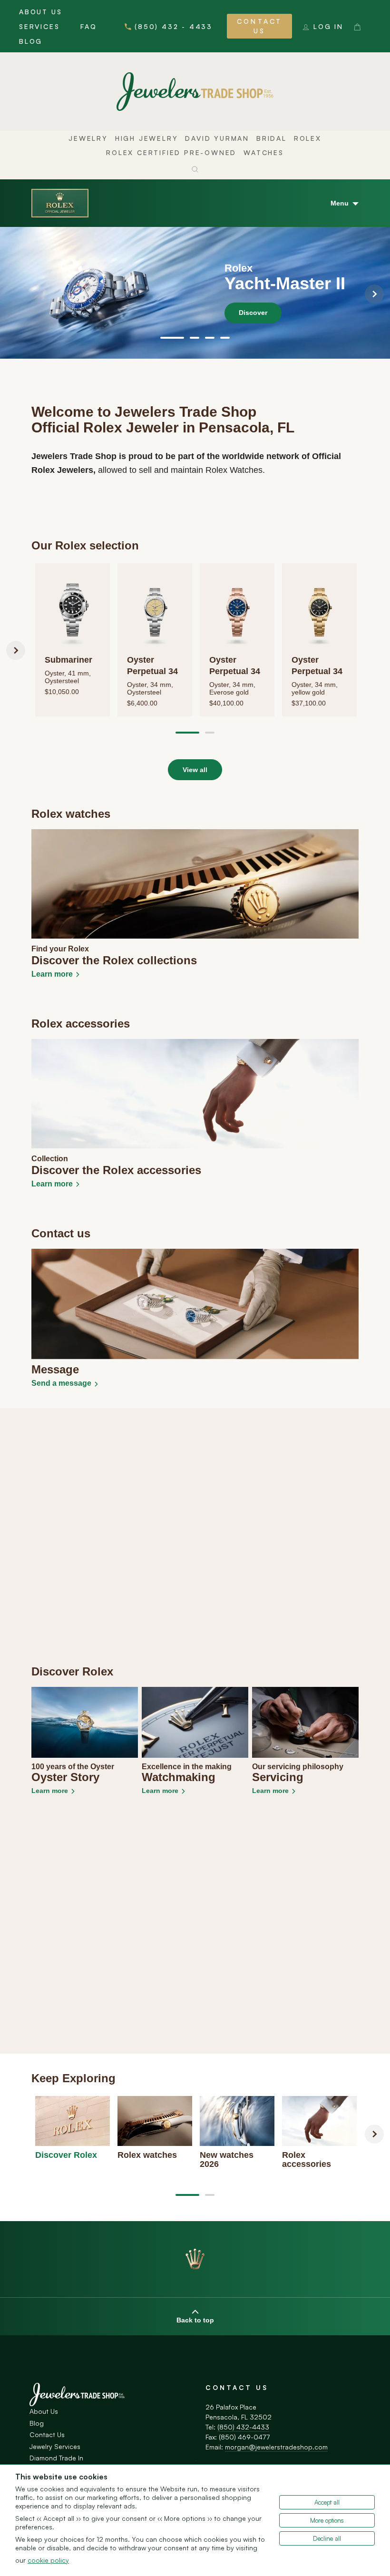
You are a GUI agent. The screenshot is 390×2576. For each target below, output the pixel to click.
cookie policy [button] (48, 2560)
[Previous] (16, 294)
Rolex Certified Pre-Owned (171, 152)
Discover (253, 313)
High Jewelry (147, 138)
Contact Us (259, 26)
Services (39, 26)
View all (195, 770)
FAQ (88, 26)
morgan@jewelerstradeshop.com (276, 2447)
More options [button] (327, 2520)
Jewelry (88, 138)
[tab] (172, 338)
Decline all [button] (327, 2538)
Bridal (272, 138)
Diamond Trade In (56, 2458)
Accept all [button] (327, 2502)
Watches (264, 152)
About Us (40, 12)
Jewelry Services (55, 2446)
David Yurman (217, 138)
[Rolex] (60, 203)
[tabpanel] (195, 293)
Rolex (308, 138)
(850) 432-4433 (243, 2427)
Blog (31, 41)
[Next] (374, 294)
